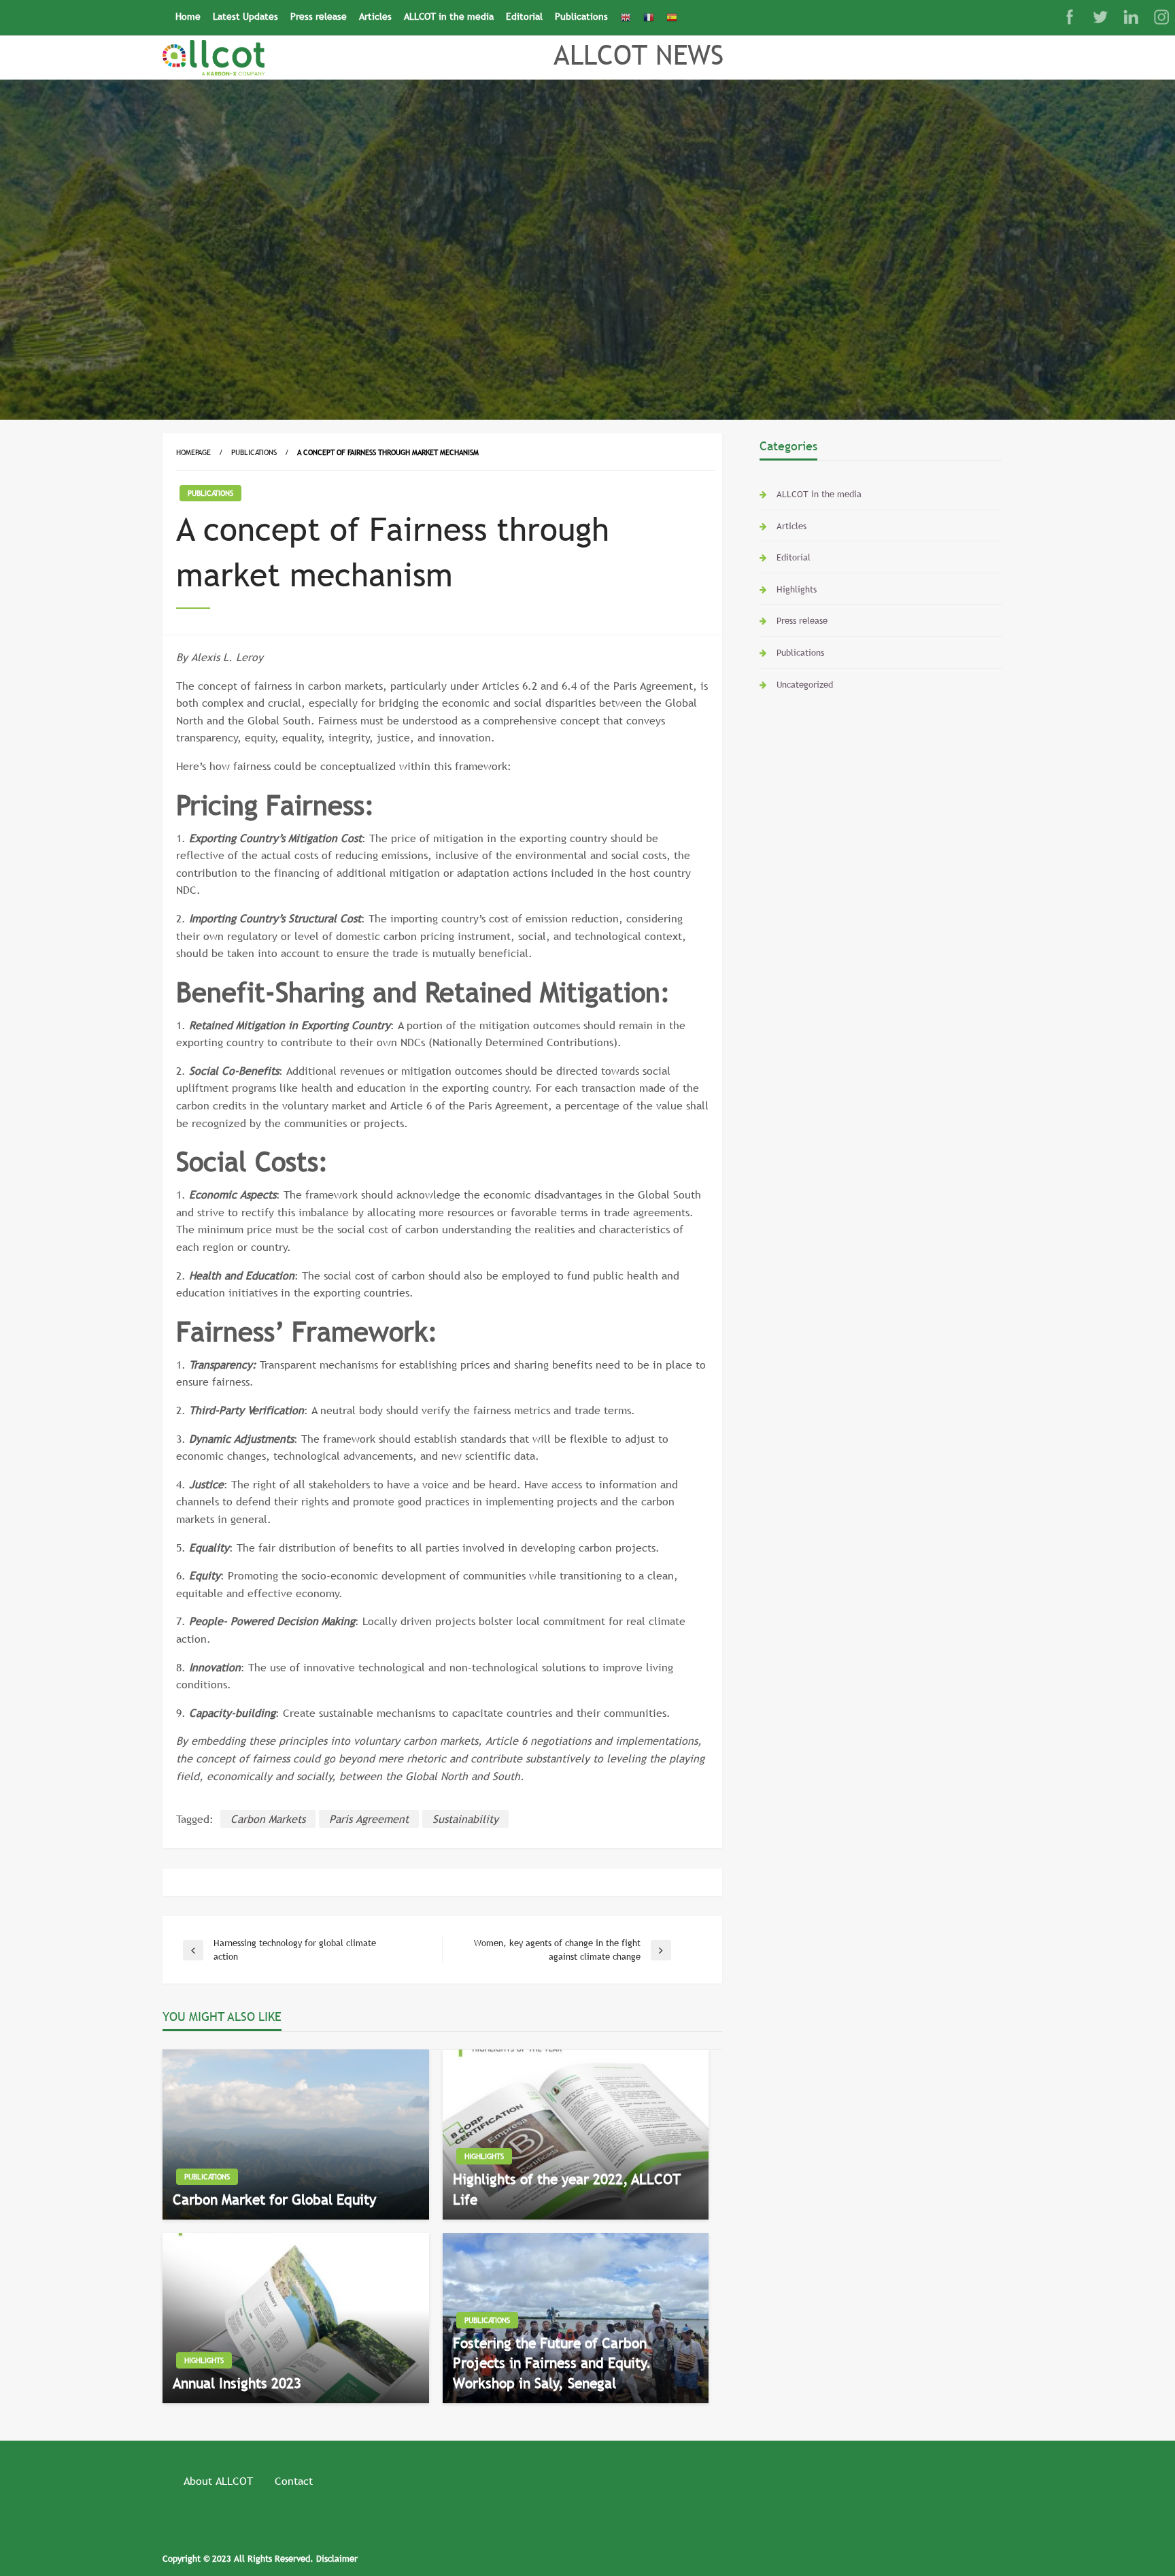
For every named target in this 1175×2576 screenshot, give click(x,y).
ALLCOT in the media (449, 16)
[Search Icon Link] (689, 12)
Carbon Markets (268, 1819)
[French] (649, 17)
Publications (581, 16)
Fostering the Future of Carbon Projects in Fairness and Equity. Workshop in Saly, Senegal (552, 2363)
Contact (294, 2481)
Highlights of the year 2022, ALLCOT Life (567, 2189)
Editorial (524, 16)
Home (188, 16)
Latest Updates (245, 16)
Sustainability (465, 1819)
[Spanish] (672, 17)
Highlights (484, 2156)
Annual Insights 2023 (237, 2383)
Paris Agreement (369, 1819)
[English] (626, 17)
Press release (319, 16)
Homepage (193, 452)
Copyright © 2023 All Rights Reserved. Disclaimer (260, 2558)
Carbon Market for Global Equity (274, 2199)
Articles (375, 16)
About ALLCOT (218, 2481)
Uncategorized (805, 684)
